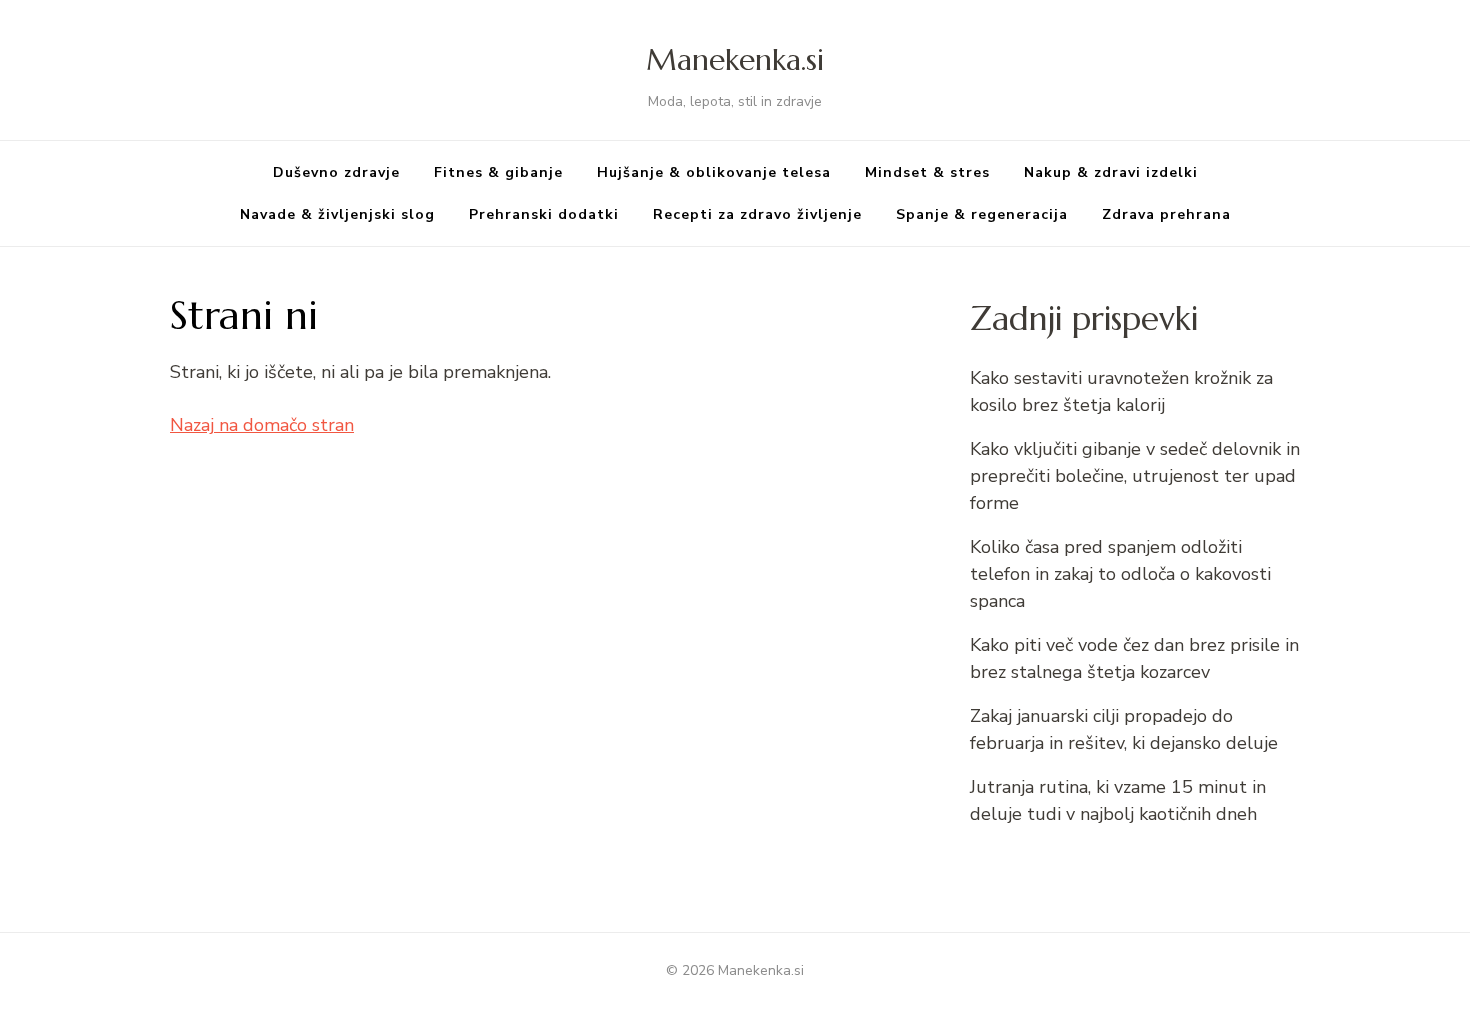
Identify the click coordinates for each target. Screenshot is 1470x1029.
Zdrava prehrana (1166, 214)
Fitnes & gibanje (498, 172)
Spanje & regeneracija (982, 214)
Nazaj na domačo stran (262, 425)
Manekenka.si (735, 59)
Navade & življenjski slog (337, 214)
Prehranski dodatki (544, 214)
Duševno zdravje (336, 172)
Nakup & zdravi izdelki (1111, 172)
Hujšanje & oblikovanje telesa (714, 172)
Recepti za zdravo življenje (757, 214)
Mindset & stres (927, 172)
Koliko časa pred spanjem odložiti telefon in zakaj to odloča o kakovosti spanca (1120, 574)
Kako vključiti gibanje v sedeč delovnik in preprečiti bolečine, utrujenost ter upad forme (1135, 476)
